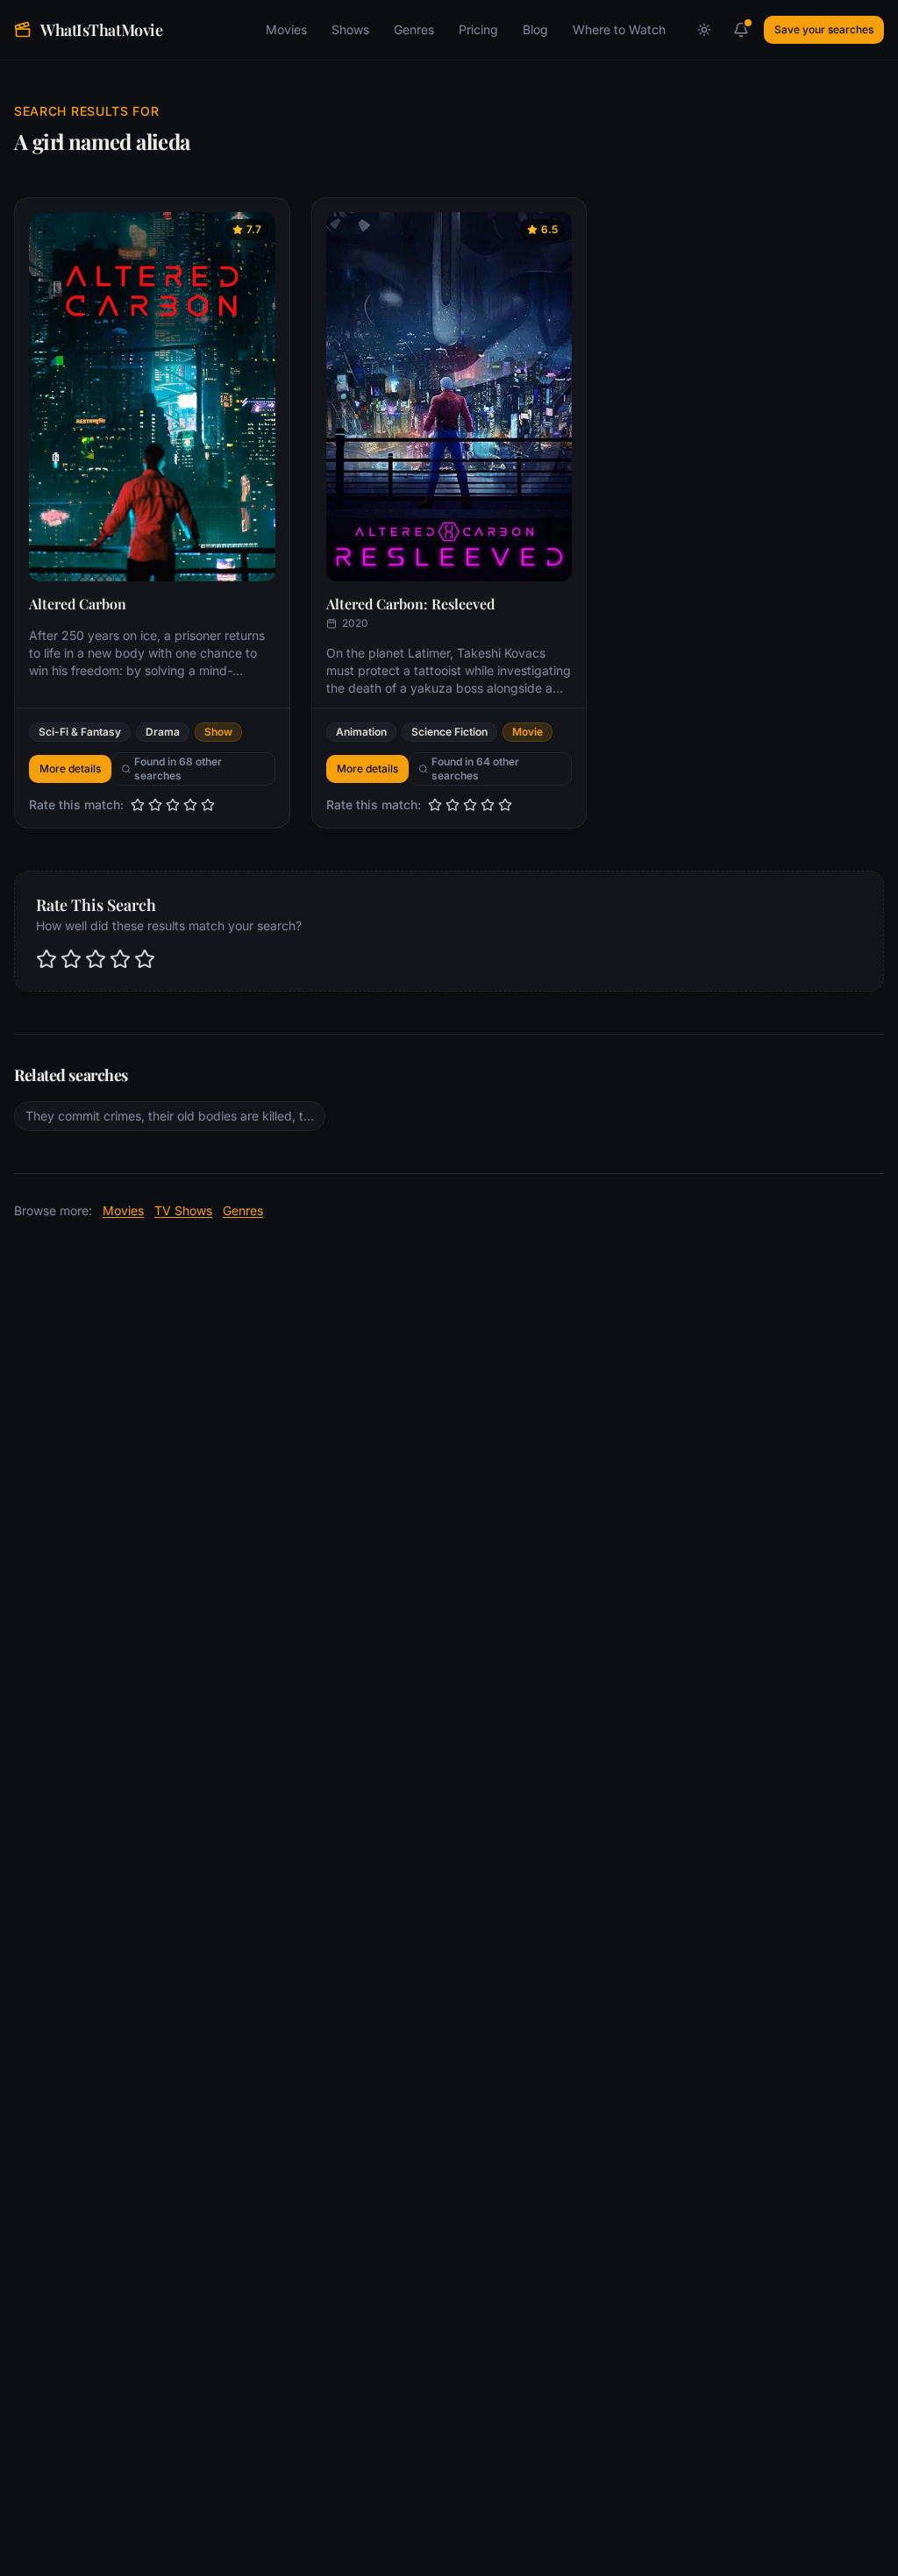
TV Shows (183, 1210)
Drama (163, 732)
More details (70, 769)
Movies (286, 29)
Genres (414, 29)
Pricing (478, 29)
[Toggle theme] (704, 30)
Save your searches (824, 29)
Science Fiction (449, 732)
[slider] (173, 805)
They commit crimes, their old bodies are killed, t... (170, 1116)
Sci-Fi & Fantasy (80, 732)
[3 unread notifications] (741, 30)
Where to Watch (619, 29)
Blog (535, 29)
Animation (361, 732)
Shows (350, 29)
